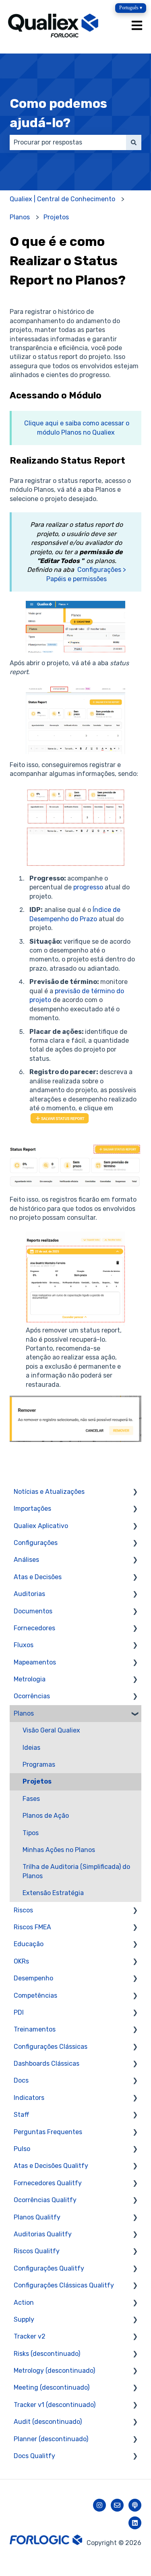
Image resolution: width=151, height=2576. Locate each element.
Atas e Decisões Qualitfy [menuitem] (51, 2166)
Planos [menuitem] (24, 1713)
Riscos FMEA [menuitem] (32, 1927)
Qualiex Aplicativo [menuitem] (41, 1526)
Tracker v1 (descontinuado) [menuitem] (55, 2405)
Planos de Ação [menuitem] (46, 1816)
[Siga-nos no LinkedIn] (135, 2523)
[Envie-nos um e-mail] (117, 2505)
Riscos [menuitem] (23, 1910)
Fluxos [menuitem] (24, 1645)
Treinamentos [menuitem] (35, 2029)
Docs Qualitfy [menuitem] (34, 2456)
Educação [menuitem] (29, 1944)
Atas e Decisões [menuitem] (38, 1577)
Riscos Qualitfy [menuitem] (37, 2251)
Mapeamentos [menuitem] (35, 1662)
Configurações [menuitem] (36, 1543)
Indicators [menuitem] (29, 2098)
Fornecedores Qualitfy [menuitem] (48, 2183)
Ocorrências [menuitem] (32, 1696)
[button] (135, 1492)
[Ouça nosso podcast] (135, 2505)
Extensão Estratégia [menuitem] (53, 1893)
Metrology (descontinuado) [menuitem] (54, 2371)
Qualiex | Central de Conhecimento (62, 199)
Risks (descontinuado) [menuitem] (47, 2354)
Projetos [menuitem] (37, 1781)
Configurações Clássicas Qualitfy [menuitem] (64, 2285)
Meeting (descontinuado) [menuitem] (52, 2387)
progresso (88, 887)
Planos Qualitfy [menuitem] (37, 2217)
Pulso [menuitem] (22, 2149)
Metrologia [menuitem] (30, 1679)
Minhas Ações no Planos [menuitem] (59, 1850)
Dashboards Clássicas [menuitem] (47, 2063)
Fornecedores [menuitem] (34, 1628)
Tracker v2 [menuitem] (30, 2336)
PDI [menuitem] (19, 2012)
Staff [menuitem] (22, 2115)
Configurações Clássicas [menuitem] (51, 2047)
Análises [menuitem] (26, 1560)
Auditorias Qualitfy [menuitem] (43, 2234)
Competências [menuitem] (35, 1995)
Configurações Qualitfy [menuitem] (49, 2268)
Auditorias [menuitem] (29, 1594)
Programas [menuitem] (39, 1764)
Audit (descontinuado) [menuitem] (48, 2422)
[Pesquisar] (134, 142)
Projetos (56, 217)
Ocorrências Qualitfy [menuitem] (45, 2200)
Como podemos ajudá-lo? (58, 113)
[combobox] (68, 142)
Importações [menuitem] (32, 1509)
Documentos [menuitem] (33, 1611)
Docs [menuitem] (21, 2080)
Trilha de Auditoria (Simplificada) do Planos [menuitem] (76, 1871)
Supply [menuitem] (24, 2319)
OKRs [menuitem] (21, 1961)
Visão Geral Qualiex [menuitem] (51, 1730)
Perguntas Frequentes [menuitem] (48, 2132)
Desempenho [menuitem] (33, 1978)
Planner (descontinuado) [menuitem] (51, 2439)
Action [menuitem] (24, 2303)
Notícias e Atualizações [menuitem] (49, 1492)
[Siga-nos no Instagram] (99, 2505)
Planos (20, 217)
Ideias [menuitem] (31, 1748)
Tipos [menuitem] (31, 1833)
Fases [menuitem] (31, 1799)
